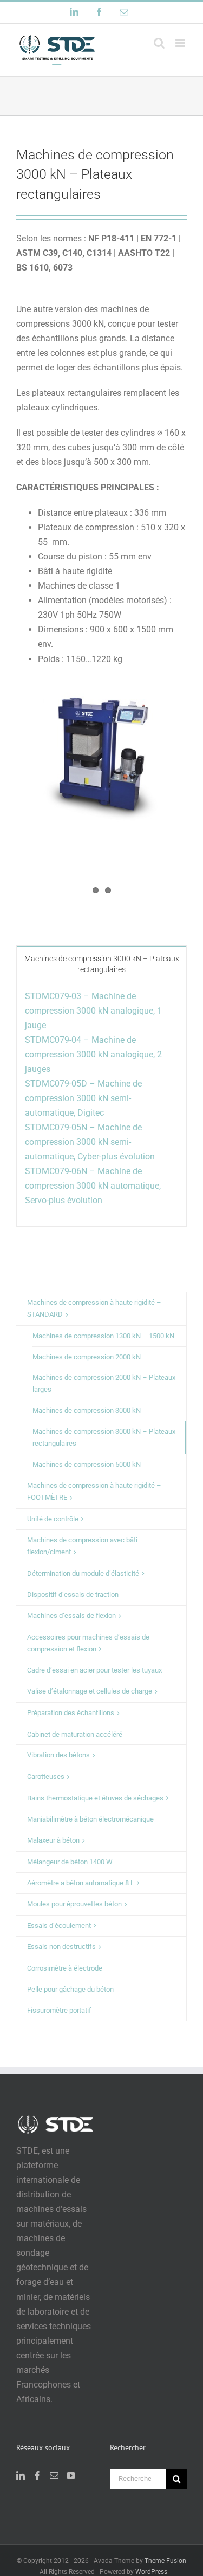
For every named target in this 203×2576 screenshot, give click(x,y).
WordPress (151, 2572)
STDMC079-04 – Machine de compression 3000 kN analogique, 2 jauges (93, 1054)
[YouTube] (71, 2476)
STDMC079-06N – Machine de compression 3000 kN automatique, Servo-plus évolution (94, 1186)
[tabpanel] (101, 1104)
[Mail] (54, 2476)
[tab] (101, 963)
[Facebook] (37, 2476)
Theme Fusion (165, 2561)
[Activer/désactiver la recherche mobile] (159, 43)
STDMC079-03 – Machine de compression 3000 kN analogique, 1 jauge (93, 1011)
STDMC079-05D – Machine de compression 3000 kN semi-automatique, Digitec (83, 1098)
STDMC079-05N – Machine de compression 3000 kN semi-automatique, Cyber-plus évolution (90, 1142)
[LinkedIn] (21, 2476)
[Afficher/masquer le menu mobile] (181, 43)
